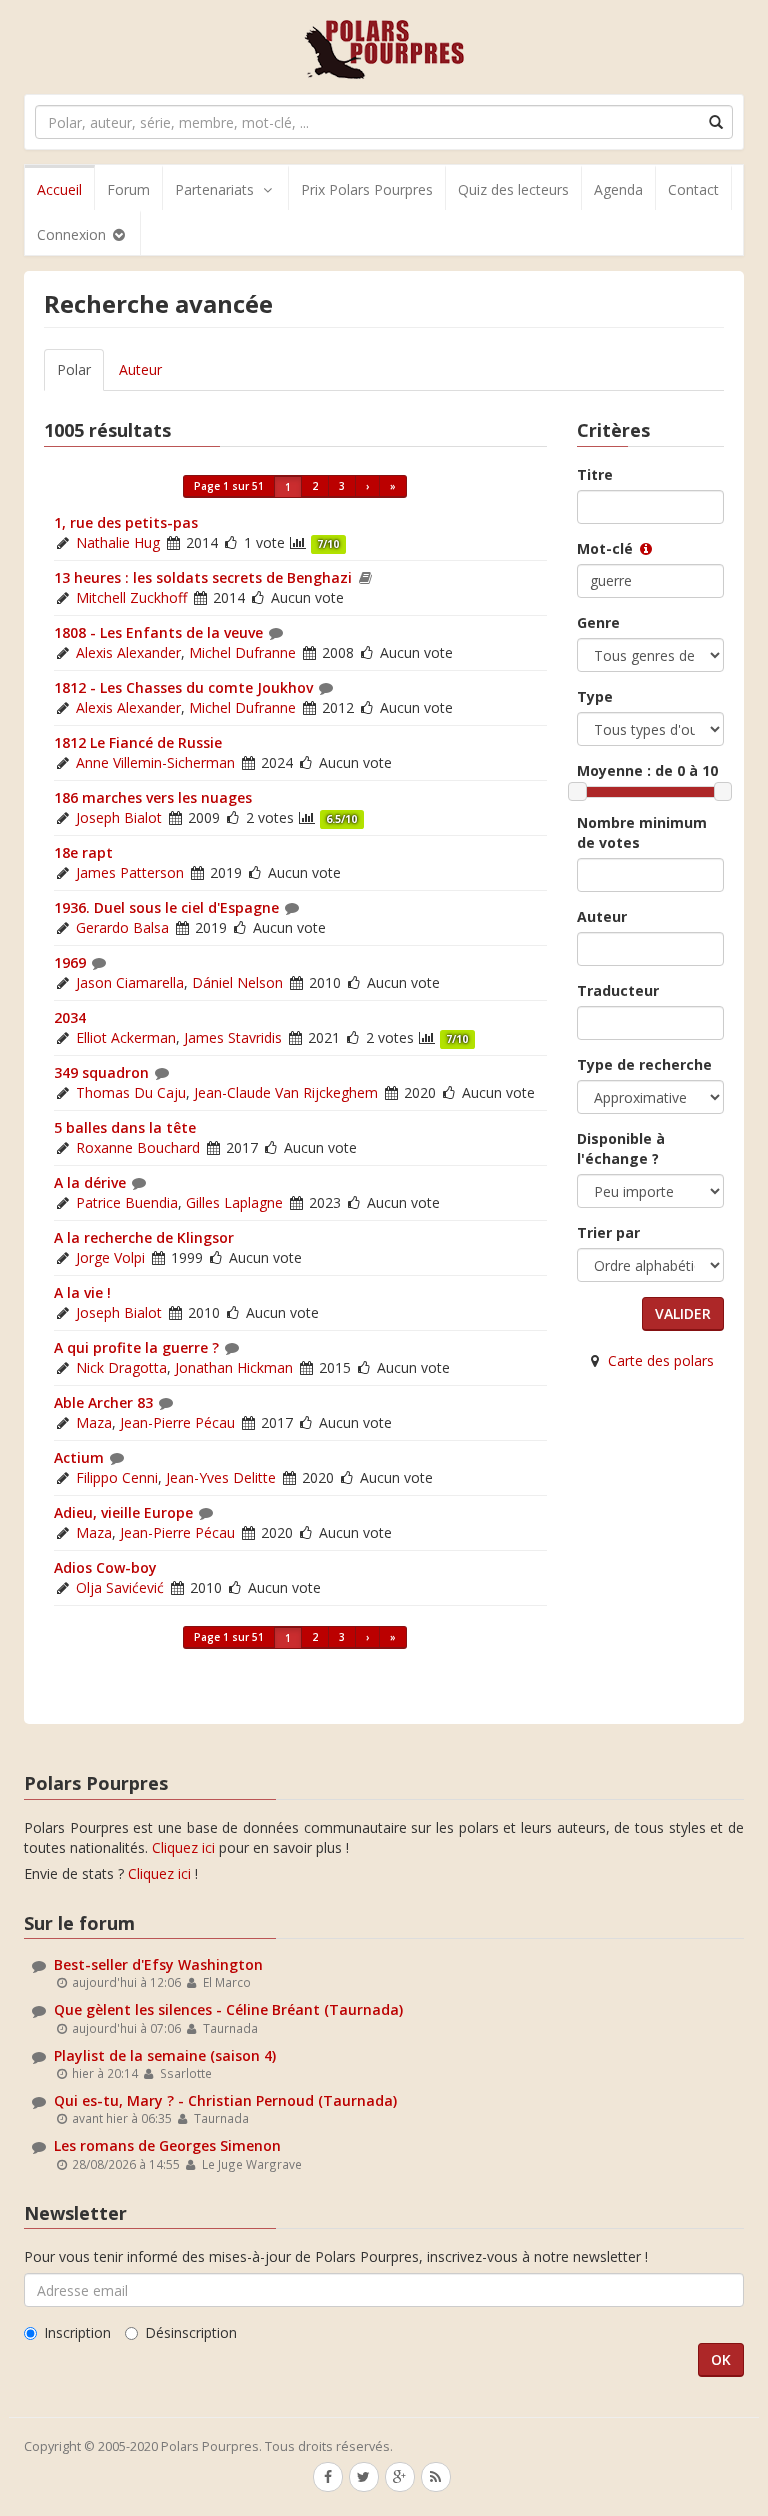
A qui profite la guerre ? (136, 1347)
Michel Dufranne (242, 652)
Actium (79, 1457)
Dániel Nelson (237, 982)
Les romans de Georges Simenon (167, 2145)
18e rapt (83, 852)
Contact (693, 189)
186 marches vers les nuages (153, 797)
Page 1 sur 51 (229, 486)
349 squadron (101, 1072)
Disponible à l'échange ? (621, 1148)
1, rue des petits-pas (126, 522)
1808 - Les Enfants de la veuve (158, 632)
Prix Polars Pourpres (367, 189)
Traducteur (618, 990)
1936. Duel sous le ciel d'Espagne (166, 907)
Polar (74, 369)
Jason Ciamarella (130, 982)
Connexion (73, 234)
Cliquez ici (183, 1847)
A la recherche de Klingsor (144, 1237)
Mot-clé (607, 548)
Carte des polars (661, 1360)
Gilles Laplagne (234, 1202)
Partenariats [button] (214, 189)
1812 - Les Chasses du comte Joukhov (183, 687)
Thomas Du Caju (131, 1092)
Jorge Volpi (110, 1257)
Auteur (140, 369)
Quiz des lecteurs (513, 189)
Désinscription (191, 2332)
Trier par (608, 1232)
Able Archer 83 (103, 1402)
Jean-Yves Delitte (221, 1477)
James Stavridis (233, 1037)
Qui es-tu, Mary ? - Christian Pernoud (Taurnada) (225, 2100)
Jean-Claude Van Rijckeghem (286, 1092)
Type (595, 696)
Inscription (77, 2332)
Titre (595, 474)
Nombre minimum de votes (642, 832)
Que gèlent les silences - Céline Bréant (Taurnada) (228, 2009)
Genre (598, 622)
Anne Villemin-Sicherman (155, 762)
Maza (94, 1422)
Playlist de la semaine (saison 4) (165, 2055)
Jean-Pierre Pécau (177, 1422)
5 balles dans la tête (125, 1127)
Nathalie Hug (118, 542)
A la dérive (90, 1182)
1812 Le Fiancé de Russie (138, 742)
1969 (70, 962)
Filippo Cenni (117, 1477)
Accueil (59, 189)
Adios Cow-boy (105, 1567)
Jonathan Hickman (234, 1367)
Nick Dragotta (121, 1367)
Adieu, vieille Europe (123, 1512)
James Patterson (130, 872)
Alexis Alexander (128, 652)
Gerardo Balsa (122, 927)
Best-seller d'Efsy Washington (158, 1964)
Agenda (618, 189)
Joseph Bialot (119, 817)
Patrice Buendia (127, 1202)
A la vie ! (82, 1292)
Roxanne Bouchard (138, 1147)
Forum (128, 189)
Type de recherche (644, 1064)
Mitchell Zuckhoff (131, 597)
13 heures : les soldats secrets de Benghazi (203, 577)
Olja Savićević (120, 1587)
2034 (70, 1017)
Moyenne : (647, 770)
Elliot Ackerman (126, 1037)
